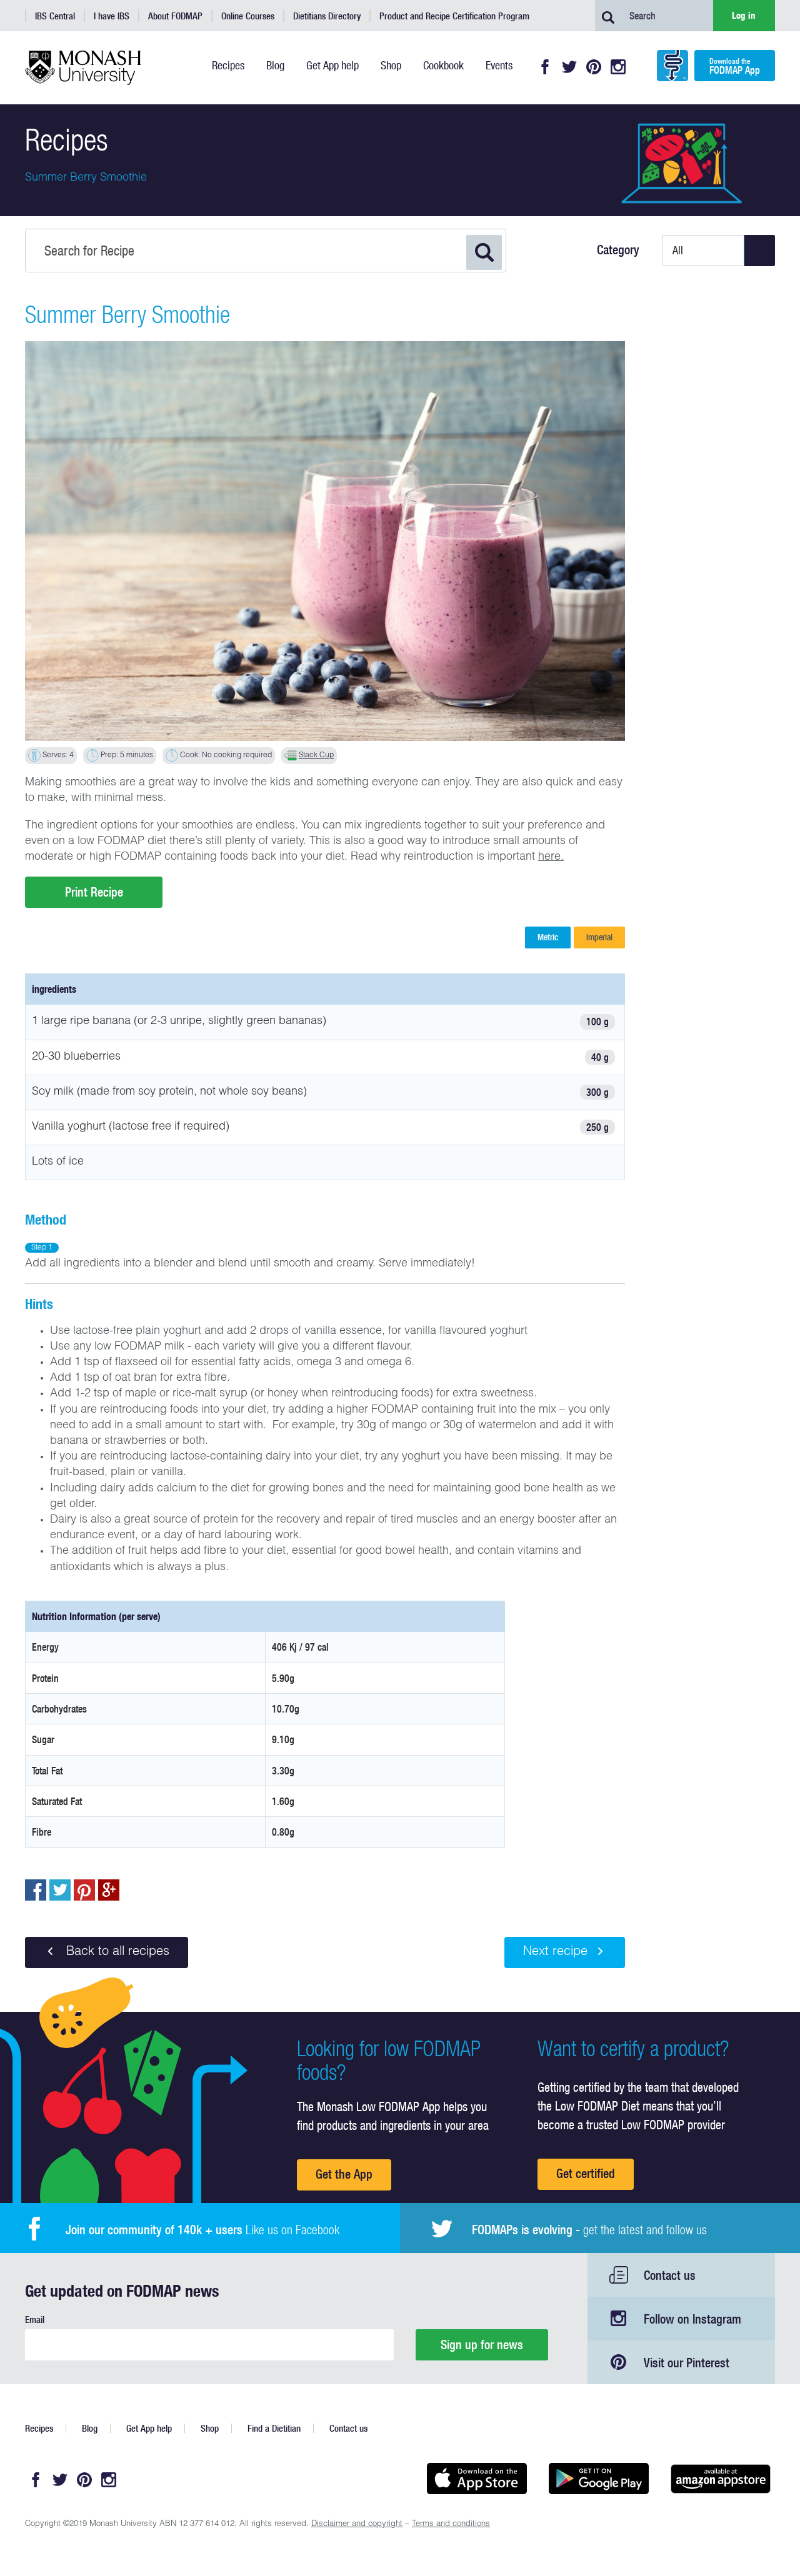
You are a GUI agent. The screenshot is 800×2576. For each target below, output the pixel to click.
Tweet (60, 1890)
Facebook (545, 67)
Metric (548, 937)
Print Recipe (94, 892)
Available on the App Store (477, 2479)
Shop (210, 2428)
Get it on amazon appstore (720, 2479)
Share (36, 1890)
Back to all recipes (116, 1952)
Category (618, 250)
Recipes (39, 2428)
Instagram (618, 67)
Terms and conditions (451, 2524)
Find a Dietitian (274, 2428)
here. (551, 857)
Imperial (599, 937)
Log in (744, 15)
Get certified (586, 2173)
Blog (90, 2428)
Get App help (149, 2428)
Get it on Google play (598, 2479)
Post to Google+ (109, 1890)
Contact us (670, 2275)
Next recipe (555, 1952)
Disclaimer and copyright (357, 2524)
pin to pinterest (84, 1890)
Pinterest (594, 67)
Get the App (344, 2174)
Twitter (569, 67)
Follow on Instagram (692, 2319)
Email (35, 2320)
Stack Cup (316, 755)
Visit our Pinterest (687, 2363)
